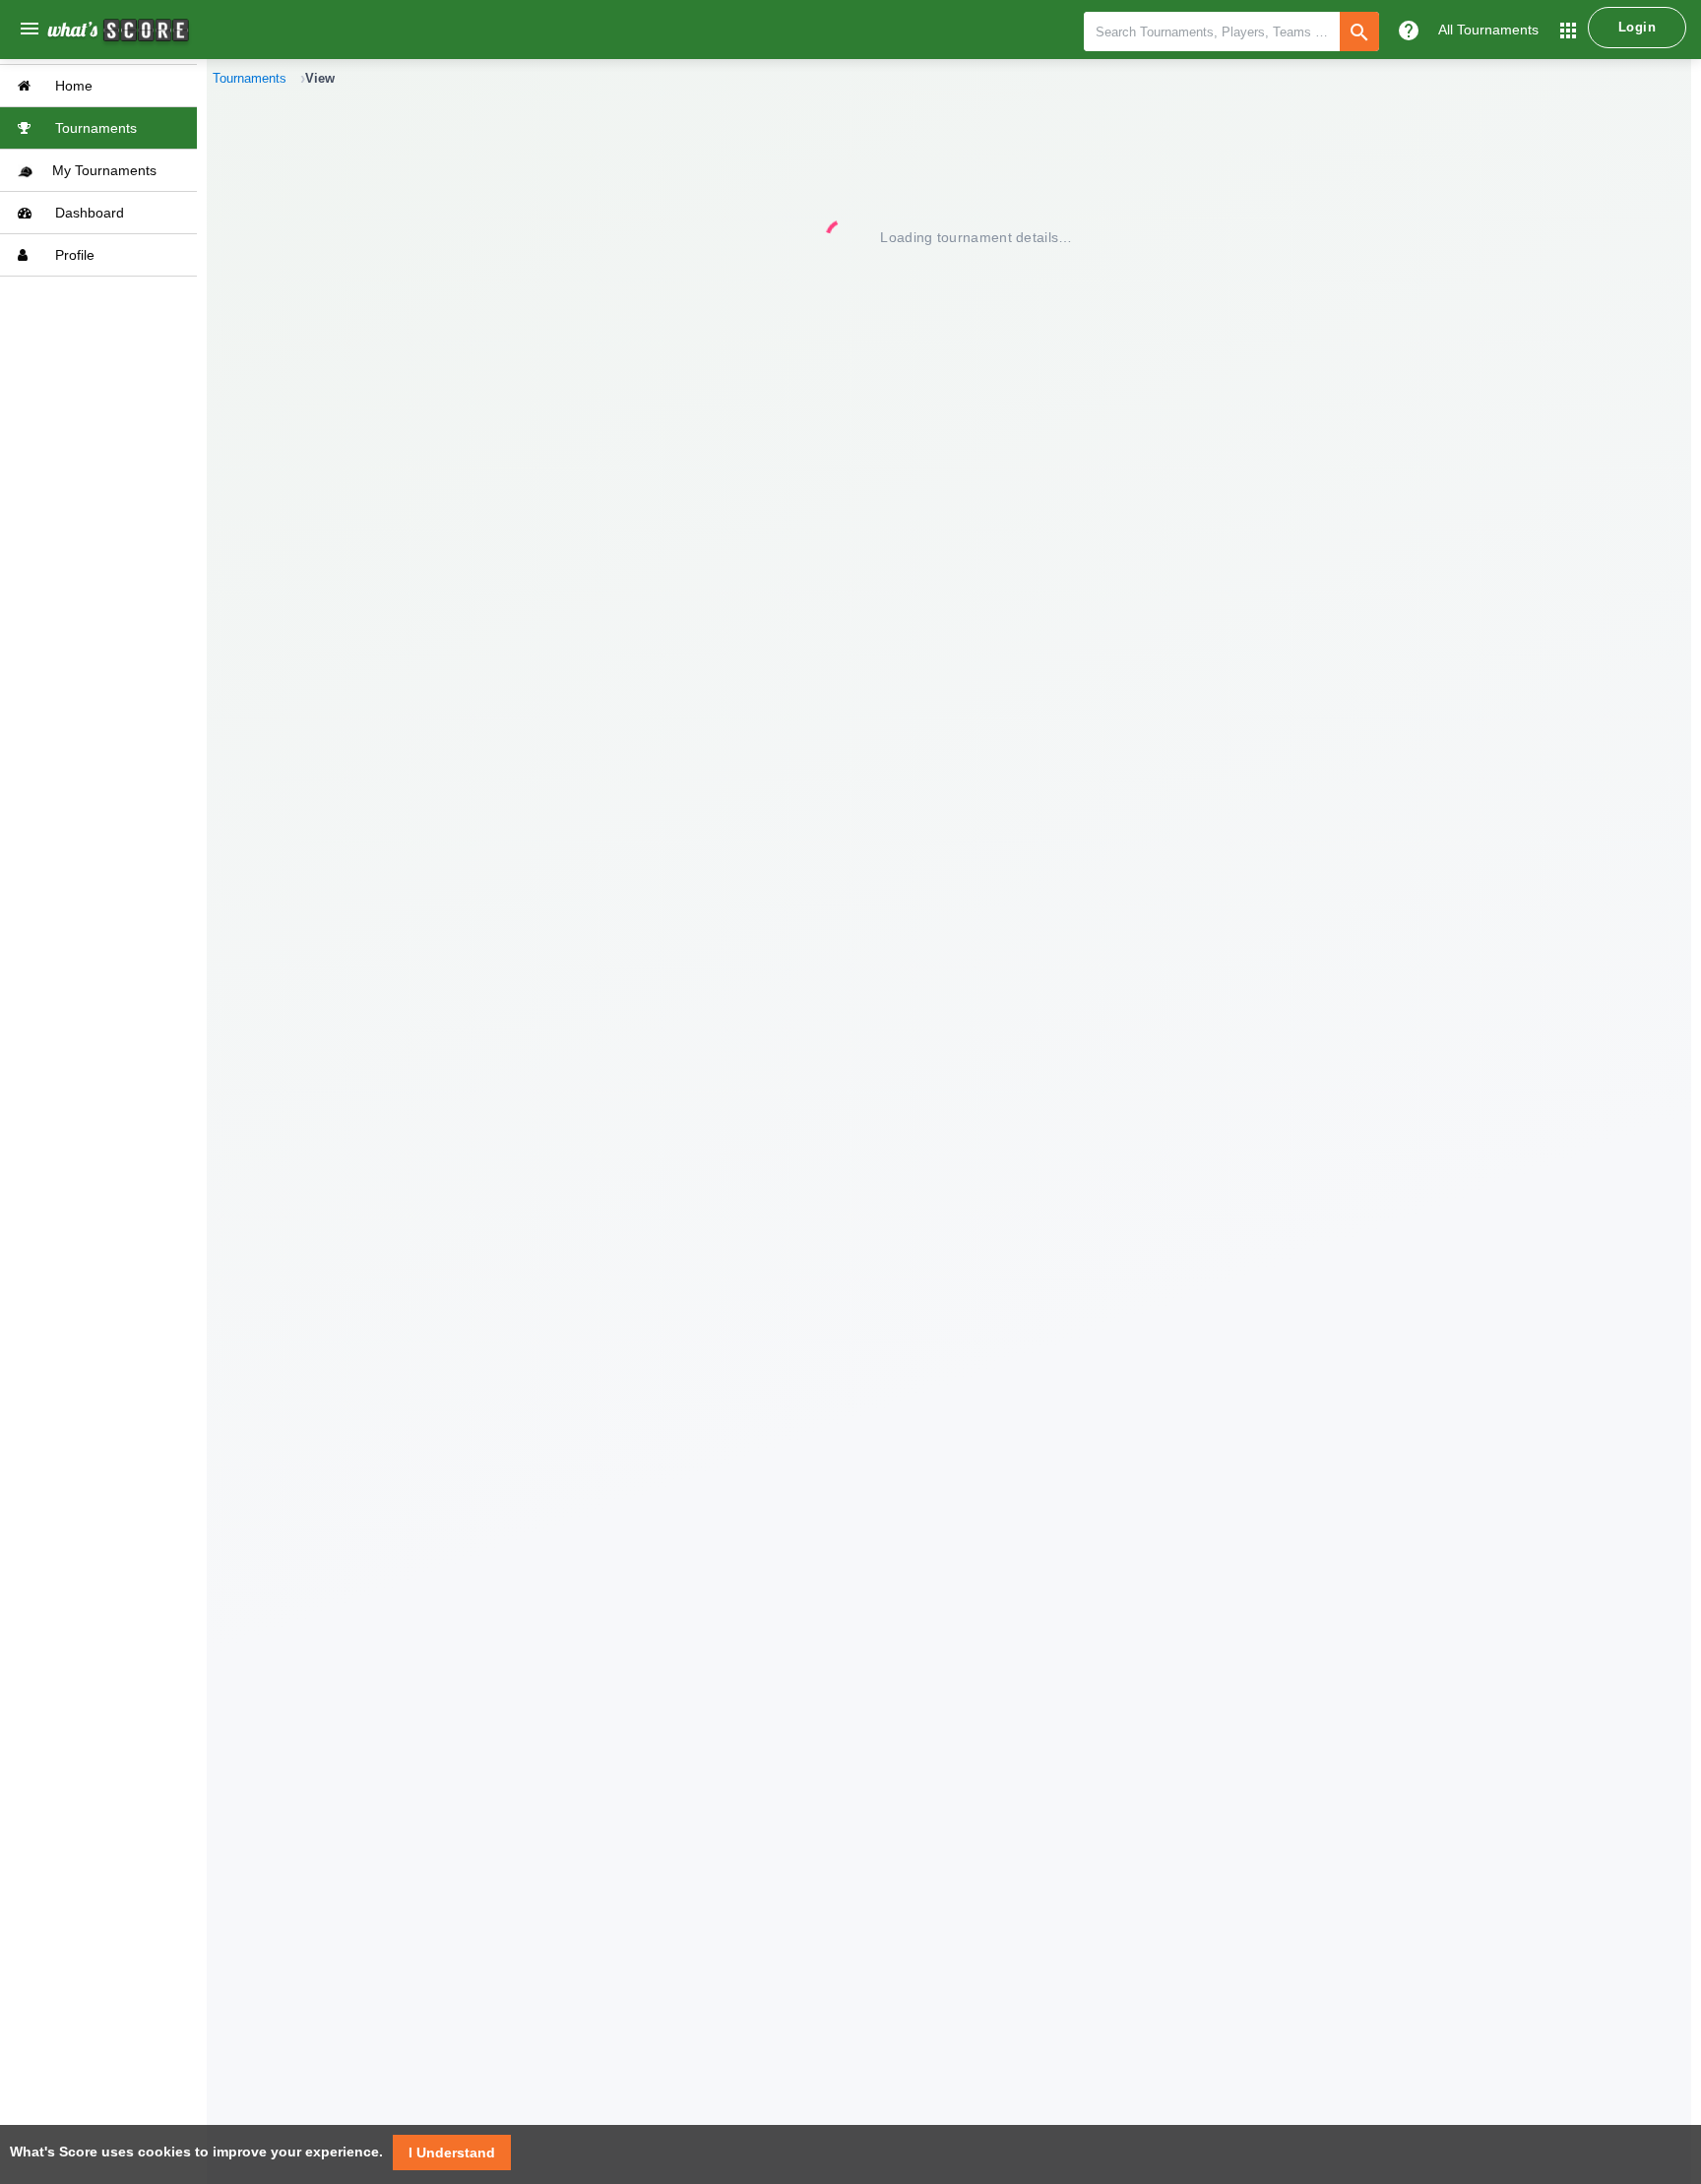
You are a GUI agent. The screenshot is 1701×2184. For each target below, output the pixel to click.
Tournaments (94, 128)
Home (72, 86)
